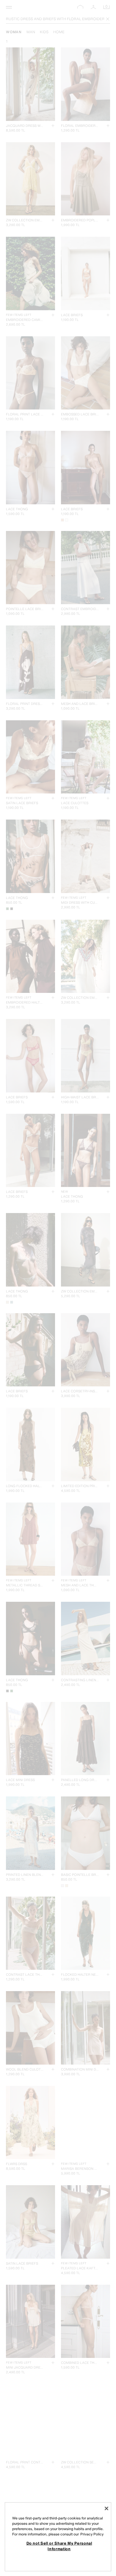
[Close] (106, 2508)
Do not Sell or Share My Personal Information (59, 2546)
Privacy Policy (92, 2534)
